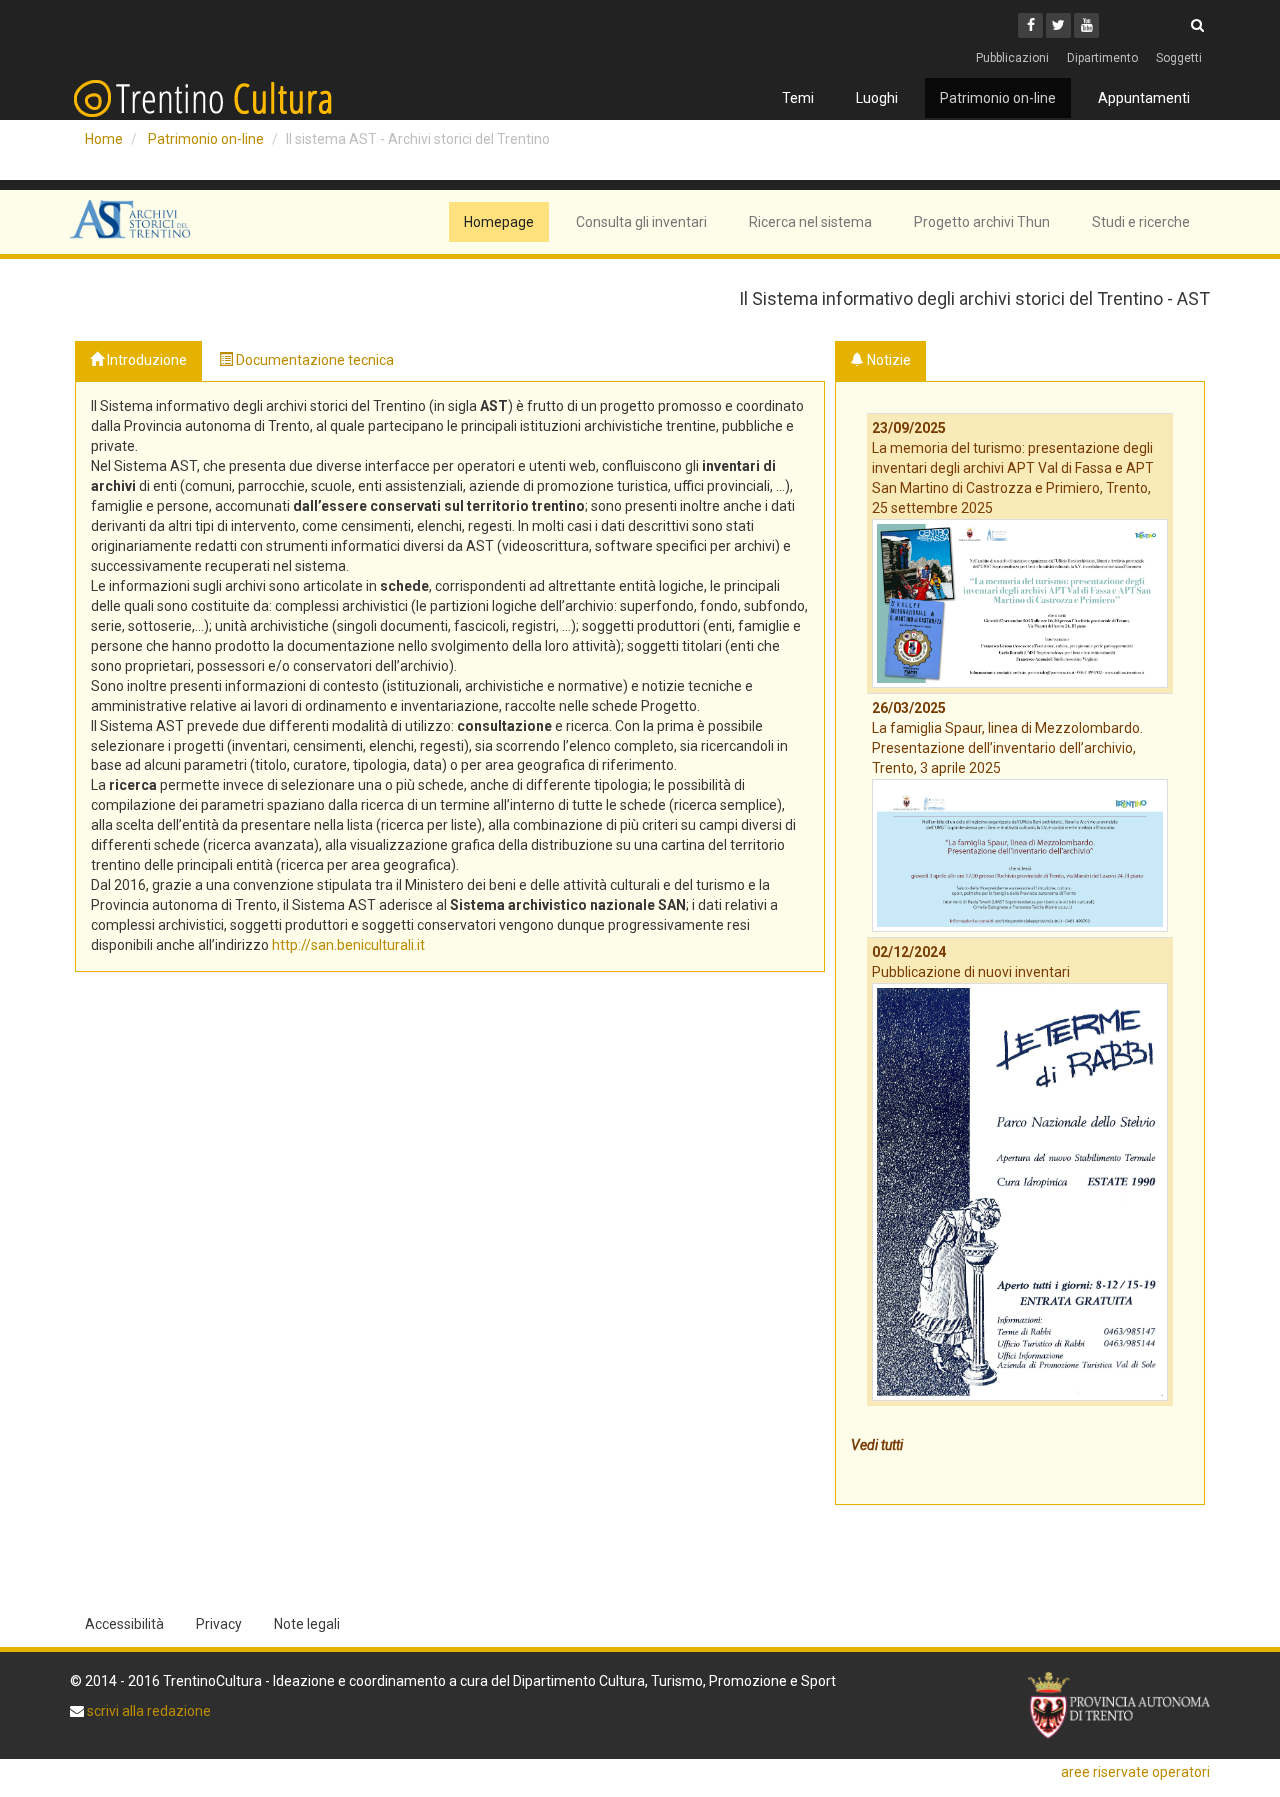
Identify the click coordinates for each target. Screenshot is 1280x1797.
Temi (798, 98)
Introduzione (145, 360)
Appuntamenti (1144, 98)
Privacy (219, 1624)
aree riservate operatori (1135, 1772)
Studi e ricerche (1141, 222)
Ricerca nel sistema (810, 222)
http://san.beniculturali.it (348, 945)
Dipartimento (1102, 58)
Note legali (307, 1624)
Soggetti (1179, 58)
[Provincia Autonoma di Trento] (1119, 1705)
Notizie (887, 360)
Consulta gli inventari (641, 222)
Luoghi (877, 98)
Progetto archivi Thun (982, 222)
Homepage (499, 222)
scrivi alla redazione (147, 1711)
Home (104, 139)
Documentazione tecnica (313, 360)
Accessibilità (124, 1624)
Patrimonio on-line (998, 98)
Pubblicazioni (1012, 58)
